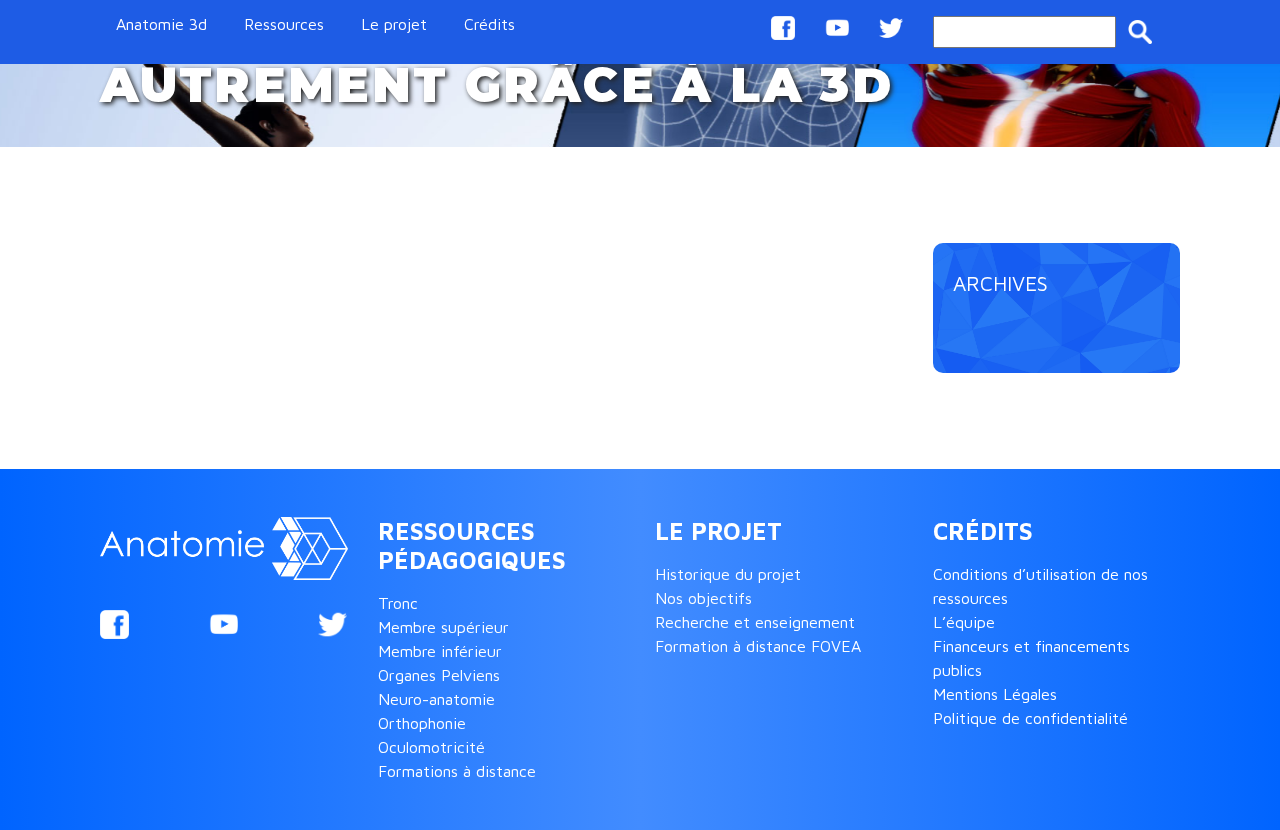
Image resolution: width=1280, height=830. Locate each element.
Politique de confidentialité (1030, 718)
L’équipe (964, 622)
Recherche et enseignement (755, 622)
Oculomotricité (431, 747)
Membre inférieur (440, 651)
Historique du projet (728, 574)
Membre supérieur (443, 627)
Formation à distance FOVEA (758, 646)
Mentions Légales (995, 694)
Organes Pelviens (439, 675)
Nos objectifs (703, 598)
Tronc (398, 603)
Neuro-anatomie (436, 699)
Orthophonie (422, 723)
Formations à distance (457, 771)
